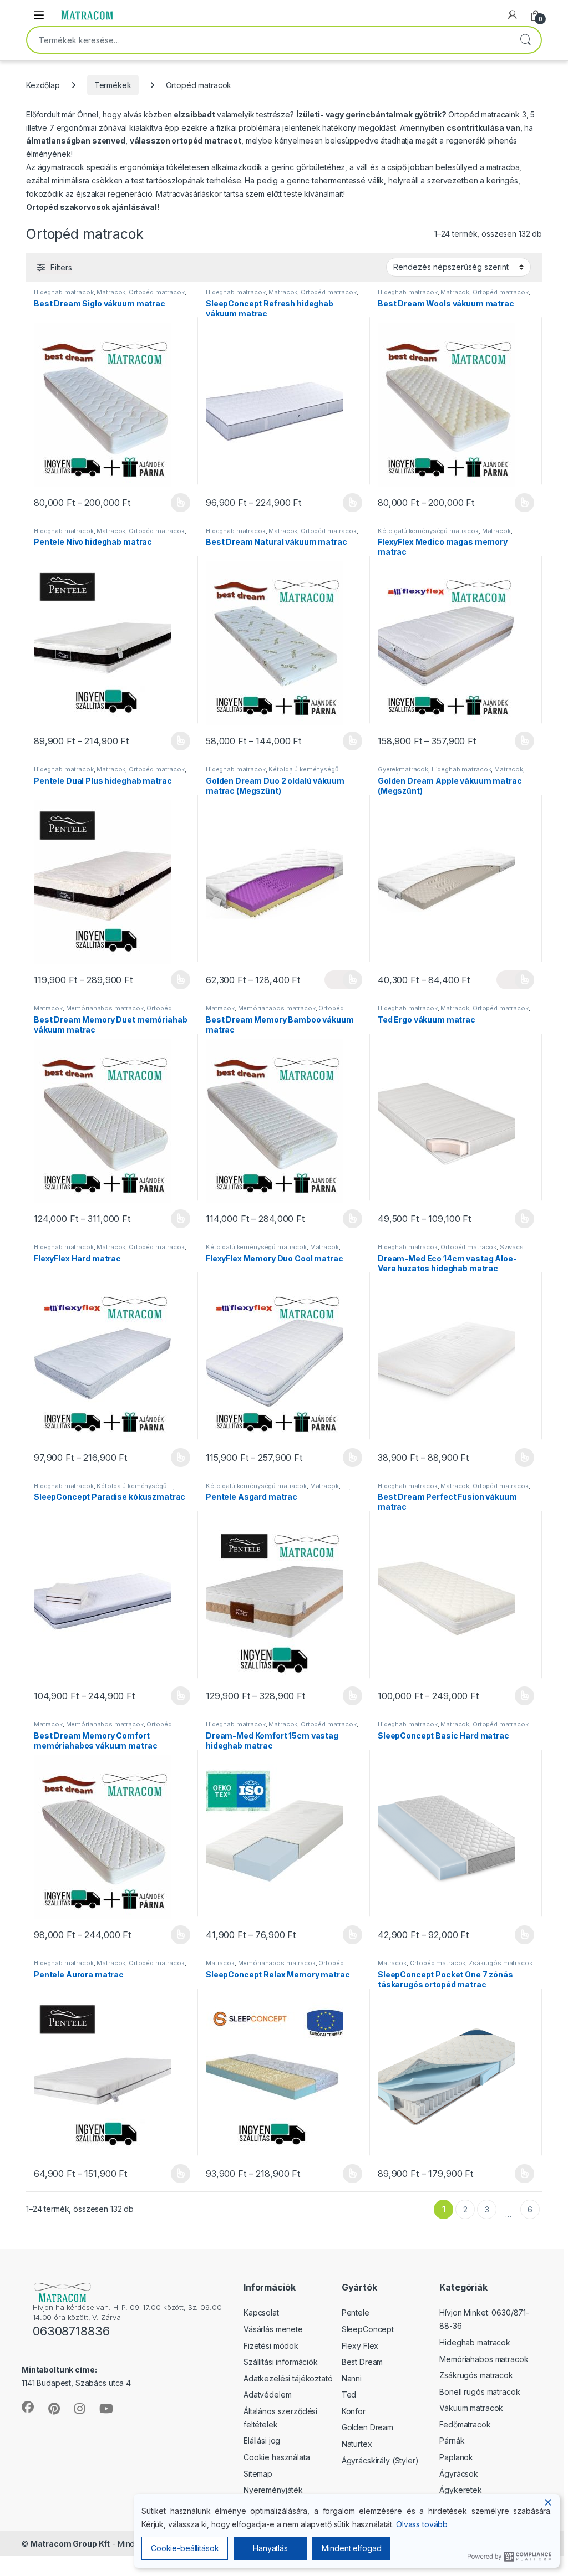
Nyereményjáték (273, 2490)
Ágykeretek (461, 2490)
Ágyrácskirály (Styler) (380, 2460)
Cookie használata (277, 2457)
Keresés (525, 40)
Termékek (113, 85)
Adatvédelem (267, 2394)
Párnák (452, 2440)
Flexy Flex (360, 2346)
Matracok (111, 292)
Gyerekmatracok (403, 769)
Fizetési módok (271, 2346)
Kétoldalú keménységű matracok (428, 531)
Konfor (354, 2411)
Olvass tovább (422, 2524)
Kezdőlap (43, 85)
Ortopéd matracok (157, 292)
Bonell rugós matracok (480, 2392)
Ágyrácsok (459, 2474)
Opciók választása (171, 503)
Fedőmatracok (465, 2424)
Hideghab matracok (64, 292)
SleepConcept (368, 2329)
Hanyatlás (270, 2548)
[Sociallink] (28, 2407)
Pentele (356, 2312)
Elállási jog (262, 2440)
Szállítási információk (281, 2362)
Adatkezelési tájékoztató (288, 2378)
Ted (349, 2394)
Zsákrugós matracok (500, 1963)
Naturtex (357, 2444)
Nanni (352, 2378)
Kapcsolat (261, 2312)
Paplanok (456, 2457)
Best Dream (362, 2362)
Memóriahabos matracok (105, 1008)
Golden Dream (367, 2427)
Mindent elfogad (351, 2548)
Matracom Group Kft (70, 2544)
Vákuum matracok (471, 2408)
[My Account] (513, 15)
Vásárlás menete (273, 2329)
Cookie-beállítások (185, 2548)
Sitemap (258, 2474)
